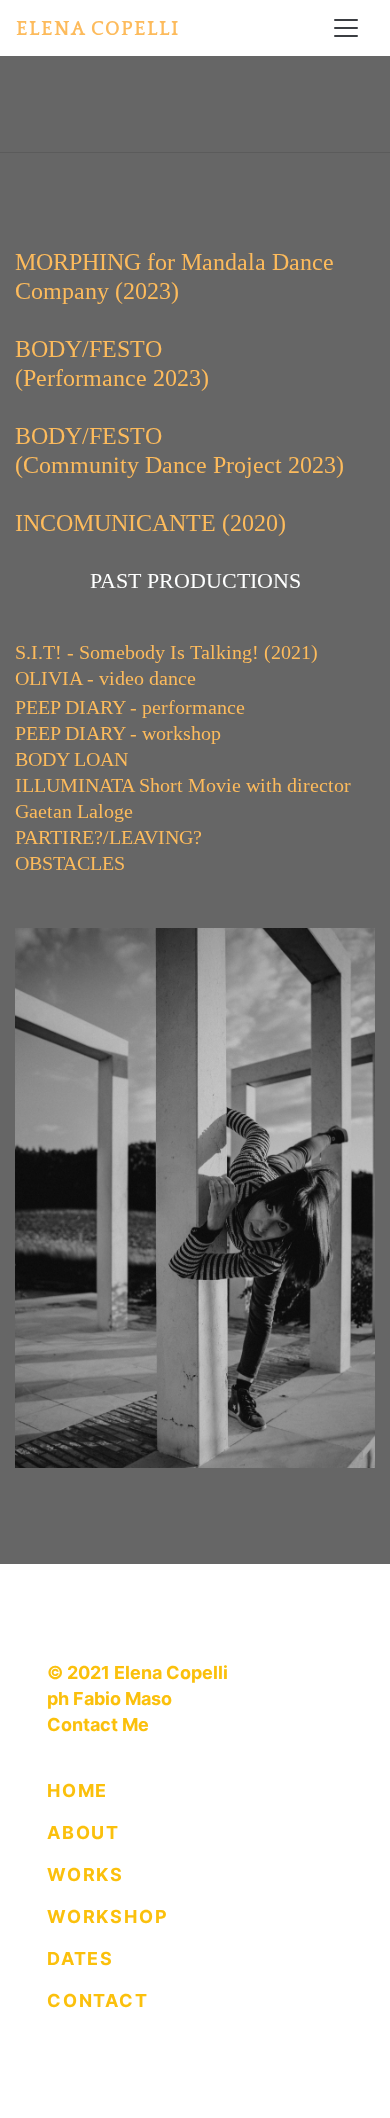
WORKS (85, 1874)
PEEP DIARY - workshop (118, 733)
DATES (80, 1958)
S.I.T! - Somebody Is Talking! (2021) (166, 652)
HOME (77, 1790)
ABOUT (83, 1832)
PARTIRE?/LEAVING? (108, 837)
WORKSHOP (107, 1916)
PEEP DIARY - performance (130, 707)
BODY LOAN (71, 759)
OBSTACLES (70, 863)
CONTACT (98, 2000)
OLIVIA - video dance (105, 678)
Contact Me (98, 1724)
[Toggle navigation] (346, 28)
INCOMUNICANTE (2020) (150, 523)
